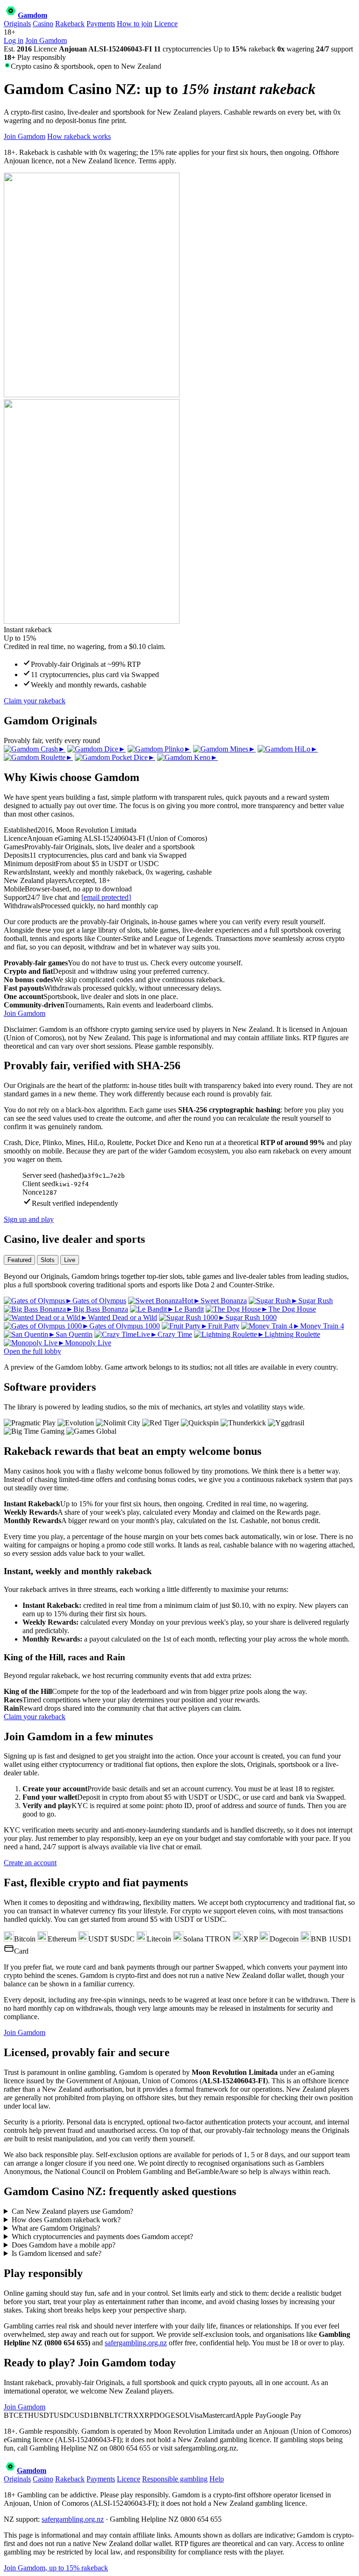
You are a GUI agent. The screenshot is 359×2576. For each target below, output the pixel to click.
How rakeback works (79, 136)
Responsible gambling (175, 2479)
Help (217, 2479)
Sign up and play (29, 1219)
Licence (166, 24)
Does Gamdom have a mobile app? (64, 2245)
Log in (14, 40)
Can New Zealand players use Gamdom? (72, 2211)
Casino (43, 24)
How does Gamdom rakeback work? (66, 2220)
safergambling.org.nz (136, 2343)
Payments (101, 24)
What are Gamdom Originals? (56, 2228)
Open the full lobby (32, 1351)
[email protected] (106, 897)
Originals (17, 24)
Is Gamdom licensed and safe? (57, 2253)
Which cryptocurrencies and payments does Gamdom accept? (102, 2237)
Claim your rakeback (35, 701)
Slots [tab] (48, 1260)
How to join (135, 24)
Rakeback (70, 24)
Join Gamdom (46, 40)
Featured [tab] (19, 1260)
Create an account (30, 1863)
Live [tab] (70, 1260)
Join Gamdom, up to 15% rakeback (56, 2568)
